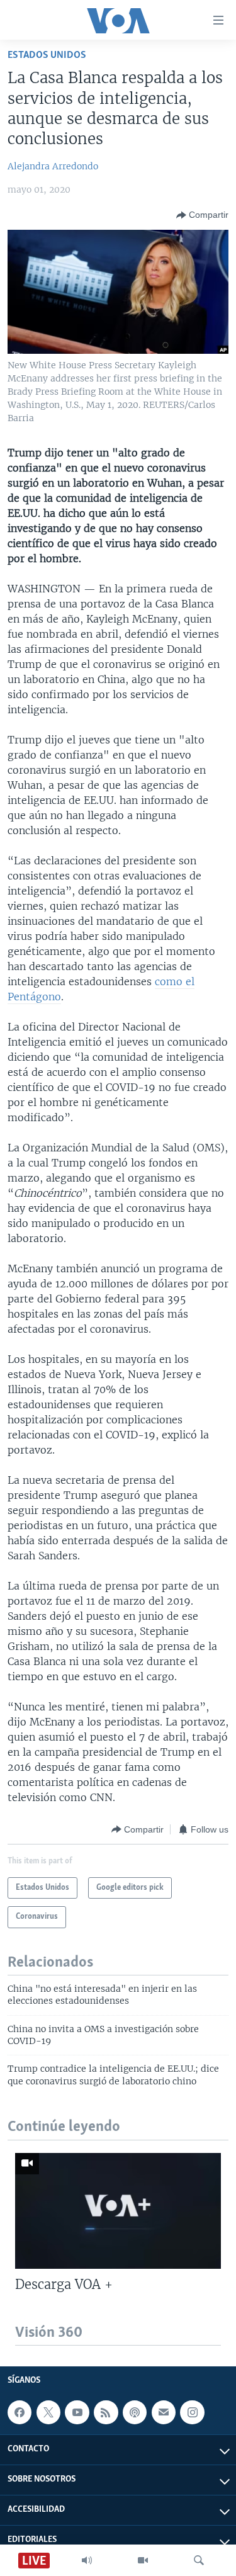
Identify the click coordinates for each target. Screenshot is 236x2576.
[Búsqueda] (199, 2560)
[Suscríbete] (164, 2413)
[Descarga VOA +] (118, 2211)
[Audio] (87, 2560)
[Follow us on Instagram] (192, 2413)
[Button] (202, 215)
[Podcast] (135, 2413)
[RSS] (106, 2413)
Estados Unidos (47, 55)
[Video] (143, 2560)
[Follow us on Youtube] (77, 2413)
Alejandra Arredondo (53, 166)
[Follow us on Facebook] (20, 2413)
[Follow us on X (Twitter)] (48, 2413)
